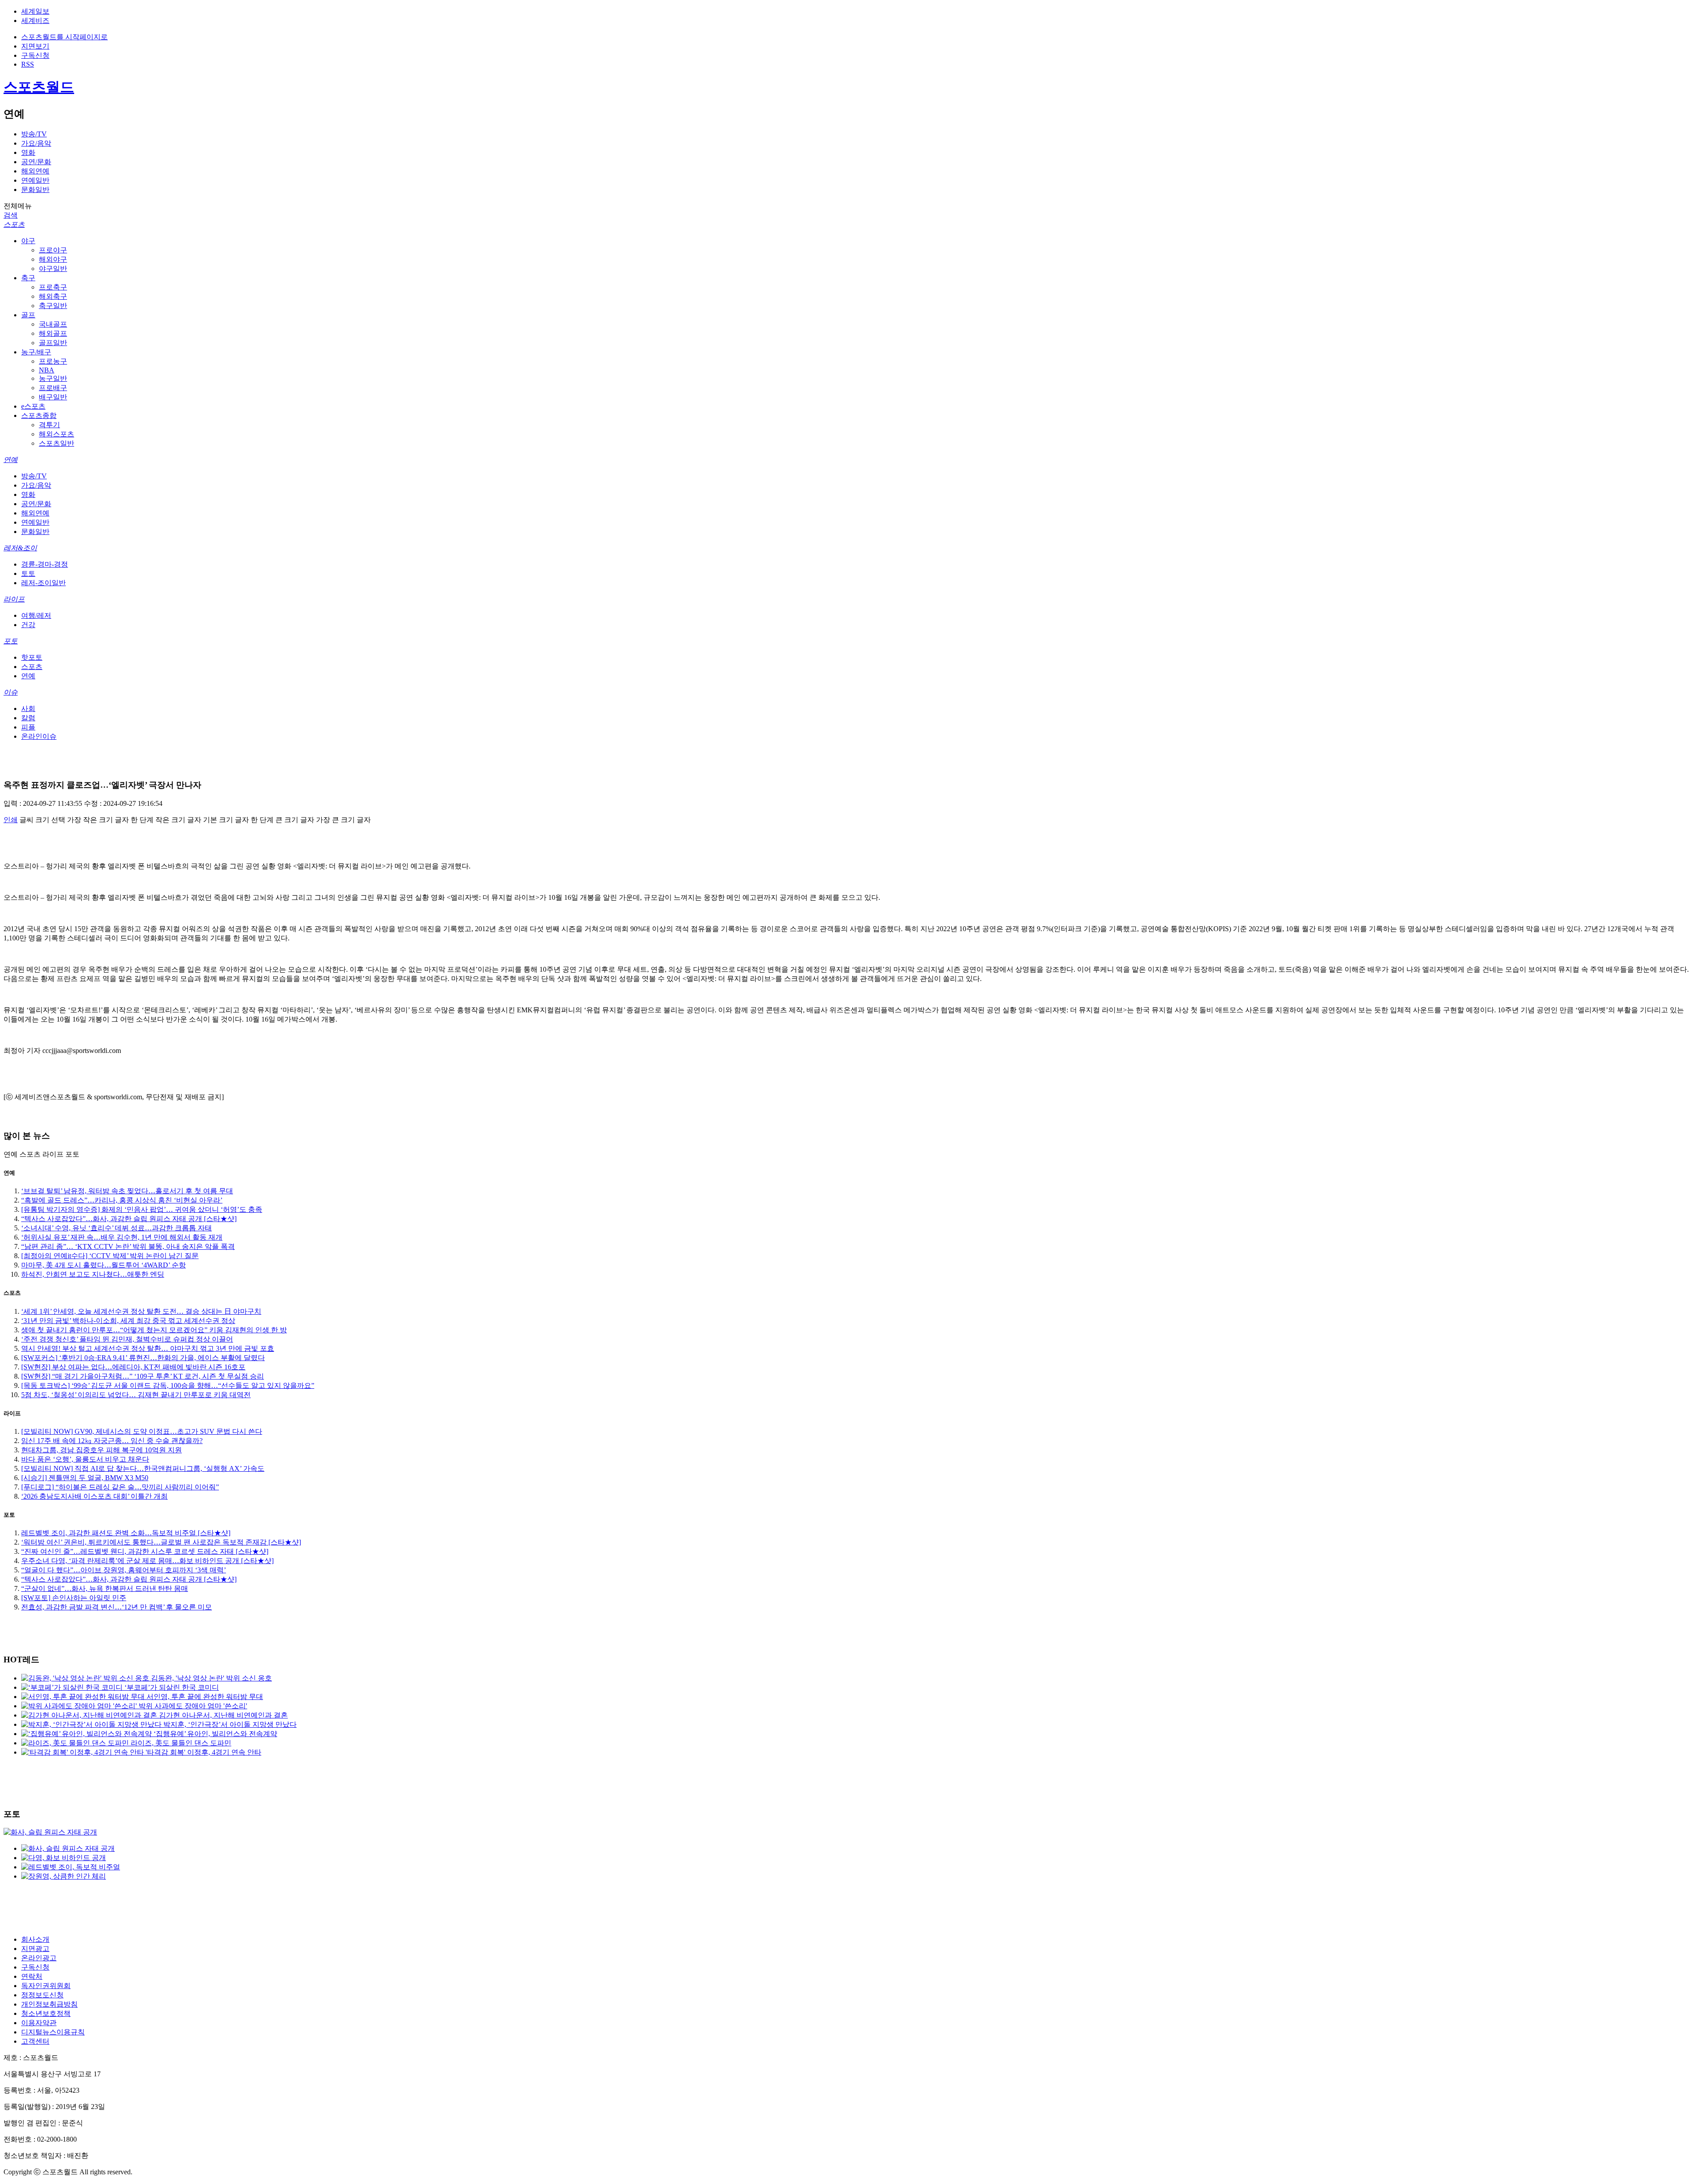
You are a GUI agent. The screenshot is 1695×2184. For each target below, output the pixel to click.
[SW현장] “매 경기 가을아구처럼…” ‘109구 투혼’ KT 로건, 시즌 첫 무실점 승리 (143, 1376)
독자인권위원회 (46, 1986)
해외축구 (53, 296)
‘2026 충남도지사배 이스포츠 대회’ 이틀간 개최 (94, 1496)
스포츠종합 (39, 415)
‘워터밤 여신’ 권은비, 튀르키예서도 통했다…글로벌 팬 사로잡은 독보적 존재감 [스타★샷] (161, 1542)
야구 (28, 241)
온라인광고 (39, 1958)
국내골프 (53, 324)
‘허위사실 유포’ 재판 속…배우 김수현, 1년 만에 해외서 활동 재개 (122, 1237)
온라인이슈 (39, 736)
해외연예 (35, 171)
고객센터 (35, 2041)
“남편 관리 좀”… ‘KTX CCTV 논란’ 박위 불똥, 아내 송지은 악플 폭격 (128, 1246)
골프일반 (53, 343)
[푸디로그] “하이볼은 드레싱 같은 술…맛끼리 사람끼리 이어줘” (120, 1487)
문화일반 (35, 190)
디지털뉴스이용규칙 (53, 2032)
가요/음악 (36, 143)
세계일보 (35, 11)
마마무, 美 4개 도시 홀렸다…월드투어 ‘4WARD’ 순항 (104, 1265)
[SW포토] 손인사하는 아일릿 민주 (74, 1598)
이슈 (11, 692)
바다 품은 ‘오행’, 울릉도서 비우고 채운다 (85, 1459)
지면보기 (35, 46)
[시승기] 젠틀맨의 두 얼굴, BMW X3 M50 (85, 1478)
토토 (28, 573)
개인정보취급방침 (49, 2004)
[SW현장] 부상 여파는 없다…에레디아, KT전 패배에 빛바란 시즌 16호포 (133, 1367)
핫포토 (32, 657)
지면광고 (35, 1949)
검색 (11, 215)
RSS (28, 64)
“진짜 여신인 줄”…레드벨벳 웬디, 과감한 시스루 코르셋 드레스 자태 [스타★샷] (145, 1551)
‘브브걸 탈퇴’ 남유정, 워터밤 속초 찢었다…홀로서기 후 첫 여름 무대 (127, 1191)
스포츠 (14, 224)
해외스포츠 (56, 434)
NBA (47, 370)
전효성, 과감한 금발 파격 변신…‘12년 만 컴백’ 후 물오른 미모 (117, 1607)
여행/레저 (36, 615)
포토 (11, 641)
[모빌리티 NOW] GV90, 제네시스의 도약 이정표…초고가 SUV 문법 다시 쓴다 (142, 1431)
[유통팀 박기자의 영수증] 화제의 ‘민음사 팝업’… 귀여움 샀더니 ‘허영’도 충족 (142, 1209)
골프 (28, 315)
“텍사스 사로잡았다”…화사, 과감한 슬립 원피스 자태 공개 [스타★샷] (129, 1219)
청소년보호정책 (46, 2013)
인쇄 (11, 820)
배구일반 (53, 397)
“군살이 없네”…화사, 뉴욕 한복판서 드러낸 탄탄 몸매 (105, 1588)
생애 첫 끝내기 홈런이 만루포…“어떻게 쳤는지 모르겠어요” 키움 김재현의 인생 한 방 (154, 1330)
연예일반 (35, 180)
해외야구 (53, 259)
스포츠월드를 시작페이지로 (64, 37)
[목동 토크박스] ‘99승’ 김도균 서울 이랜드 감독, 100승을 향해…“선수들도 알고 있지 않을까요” (168, 1385)
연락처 (32, 1976)
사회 (28, 709)
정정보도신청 (42, 1995)
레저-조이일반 (43, 583)
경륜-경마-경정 (45, 564)
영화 (28, 152)
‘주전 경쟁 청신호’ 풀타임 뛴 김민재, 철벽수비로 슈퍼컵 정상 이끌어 (127, 1339)
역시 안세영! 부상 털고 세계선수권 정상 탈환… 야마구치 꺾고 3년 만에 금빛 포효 (148, 1348)
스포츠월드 (39, 87)
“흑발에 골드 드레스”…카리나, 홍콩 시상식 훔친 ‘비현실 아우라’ (122, 1200)
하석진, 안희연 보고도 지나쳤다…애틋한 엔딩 (93, 1274)
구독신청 (35, 55)
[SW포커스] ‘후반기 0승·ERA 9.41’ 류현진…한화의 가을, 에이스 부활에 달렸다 (143, 1358)
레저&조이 (20, 548)
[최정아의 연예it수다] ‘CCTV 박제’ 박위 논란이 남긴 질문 (110, 1256)
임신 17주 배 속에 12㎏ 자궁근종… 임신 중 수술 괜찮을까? (112, 1441)
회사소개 (35, 1939)
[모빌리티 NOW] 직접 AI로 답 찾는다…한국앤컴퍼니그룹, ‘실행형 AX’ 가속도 (143, 1468)
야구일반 (53, 269)
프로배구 (53, 388)
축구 (28, 278)
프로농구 (53, 361)
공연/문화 (36, 162)
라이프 (14, 599)
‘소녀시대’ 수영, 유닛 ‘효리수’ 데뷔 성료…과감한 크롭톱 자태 (117, 1228)
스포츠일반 (56, 443)
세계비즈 (35, 21)
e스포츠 (33, 406)
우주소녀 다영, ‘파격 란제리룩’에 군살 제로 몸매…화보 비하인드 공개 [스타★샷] (147, 1561)
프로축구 (53, 287)
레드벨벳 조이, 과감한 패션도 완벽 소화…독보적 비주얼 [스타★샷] (126, 1533)
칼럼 (28, 718)
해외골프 (53, 333)
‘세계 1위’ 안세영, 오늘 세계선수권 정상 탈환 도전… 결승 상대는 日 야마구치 (141, 1311)
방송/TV (34, 134)
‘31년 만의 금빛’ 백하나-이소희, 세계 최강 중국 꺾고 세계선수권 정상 (128, 1321)
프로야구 (53, 250)
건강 (28, 625)
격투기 (49, 425)
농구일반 (53, 378)
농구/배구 (36, 352)
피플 (28, 727)
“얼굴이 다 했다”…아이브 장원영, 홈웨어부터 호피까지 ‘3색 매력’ (124, 1570)
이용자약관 (39, 2023)
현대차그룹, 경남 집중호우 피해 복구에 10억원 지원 (102, 1450)
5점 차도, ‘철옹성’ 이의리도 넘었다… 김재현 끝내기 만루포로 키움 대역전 (136, 1395)
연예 (11, 460)
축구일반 (53, 306)
